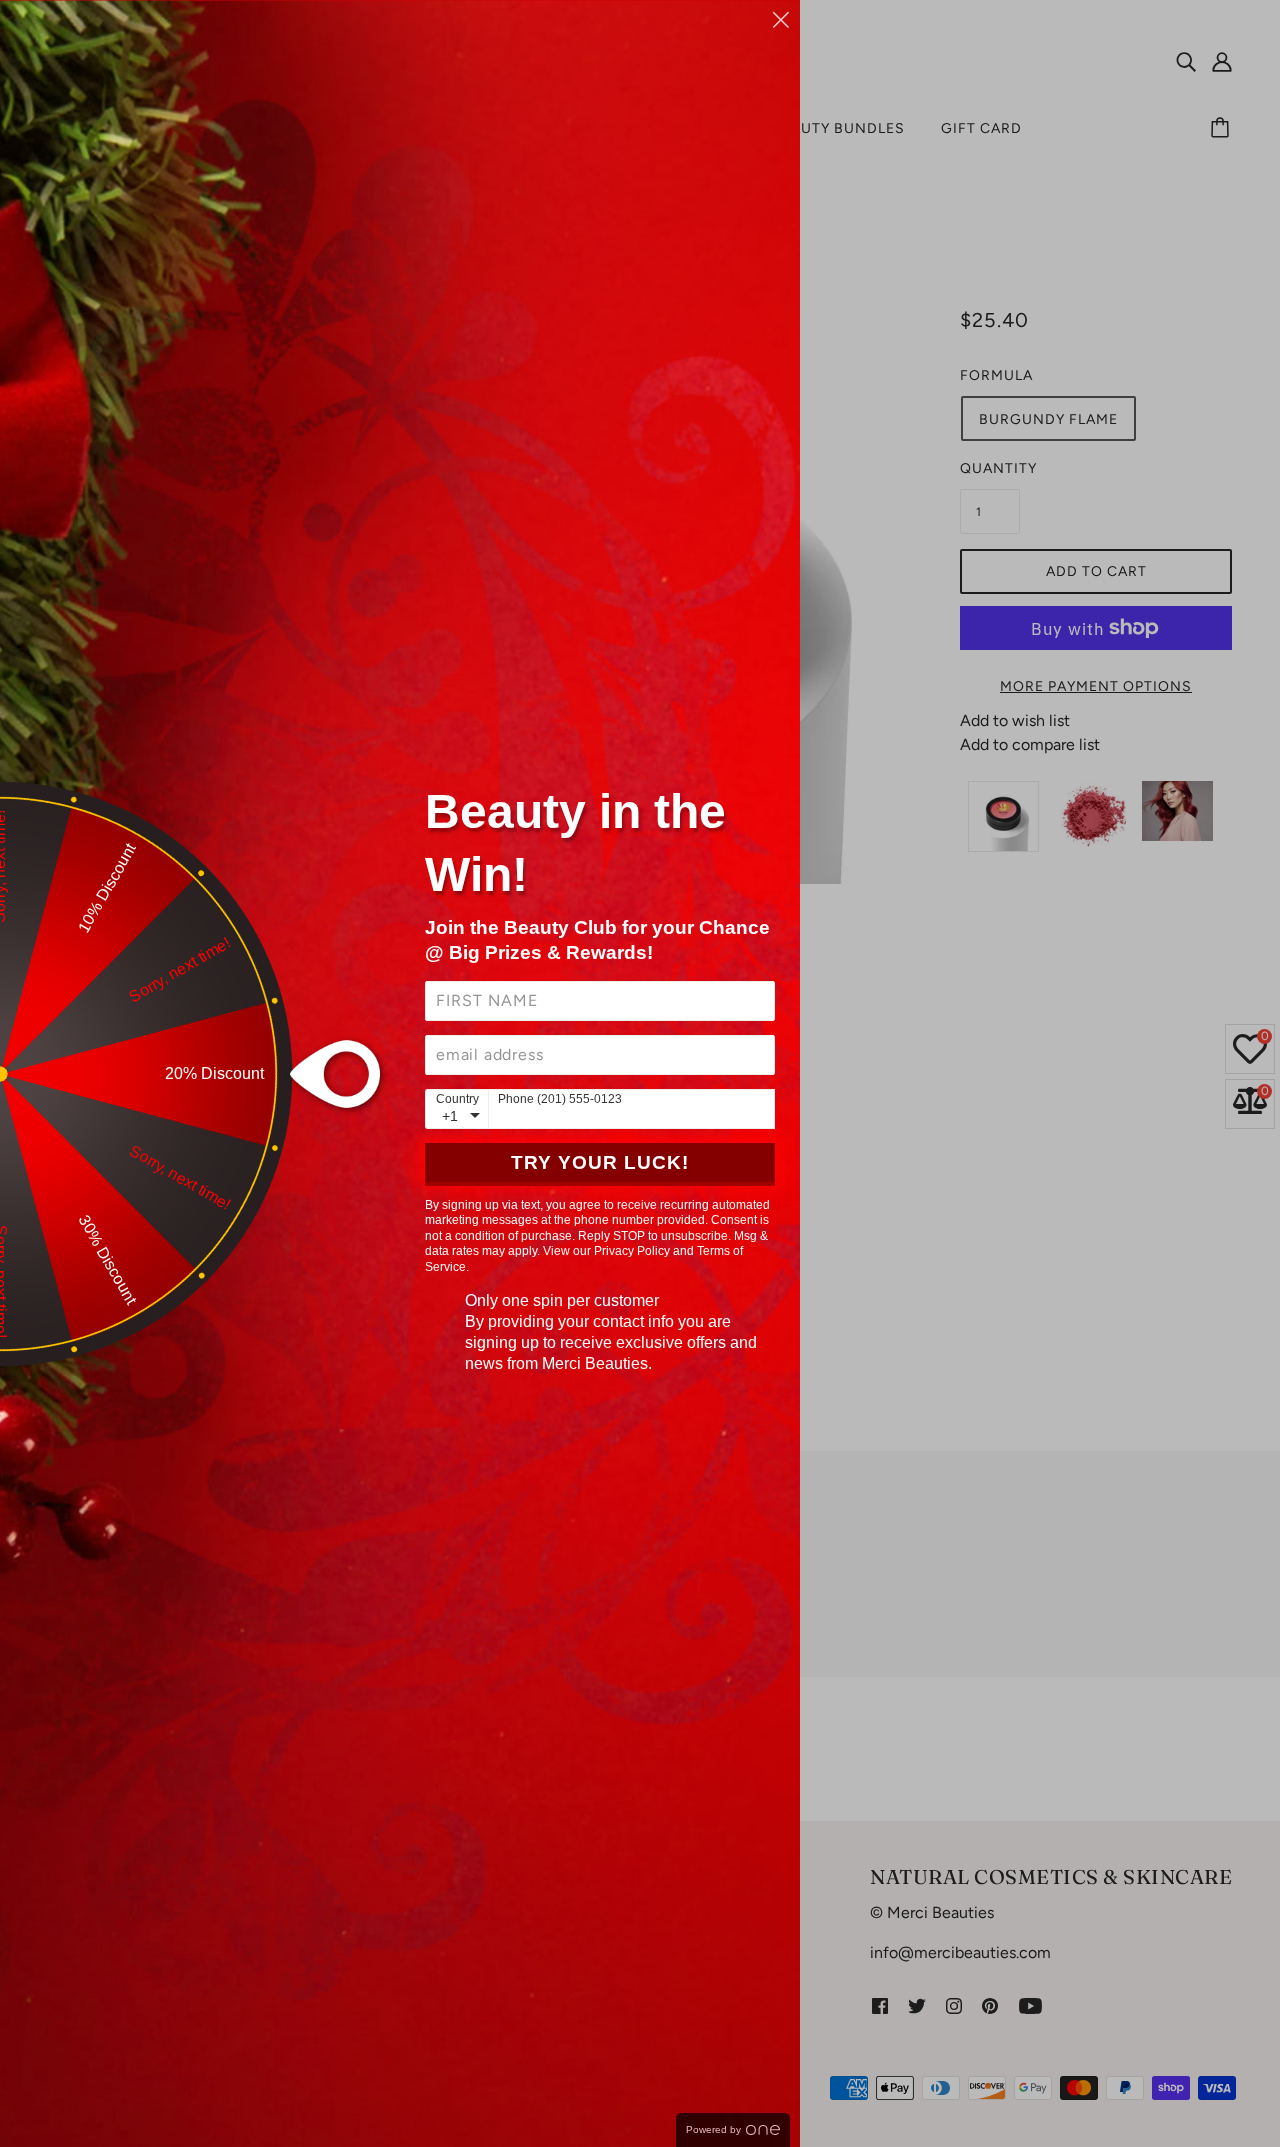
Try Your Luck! (600, 1162)
